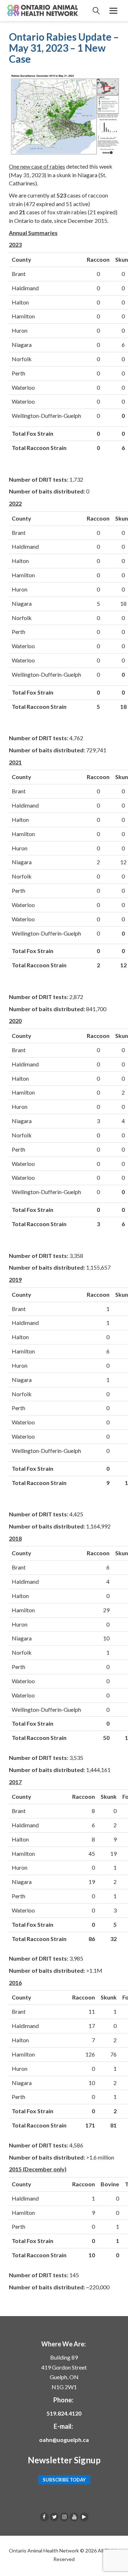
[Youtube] (74, 2517)
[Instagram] (64, 2517)
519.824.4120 (64, 2413)
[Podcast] (84, 2517)
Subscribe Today (64, 2480)
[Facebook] (44, 2517)
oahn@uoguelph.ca (64, 2440)
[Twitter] (54, 2517)
